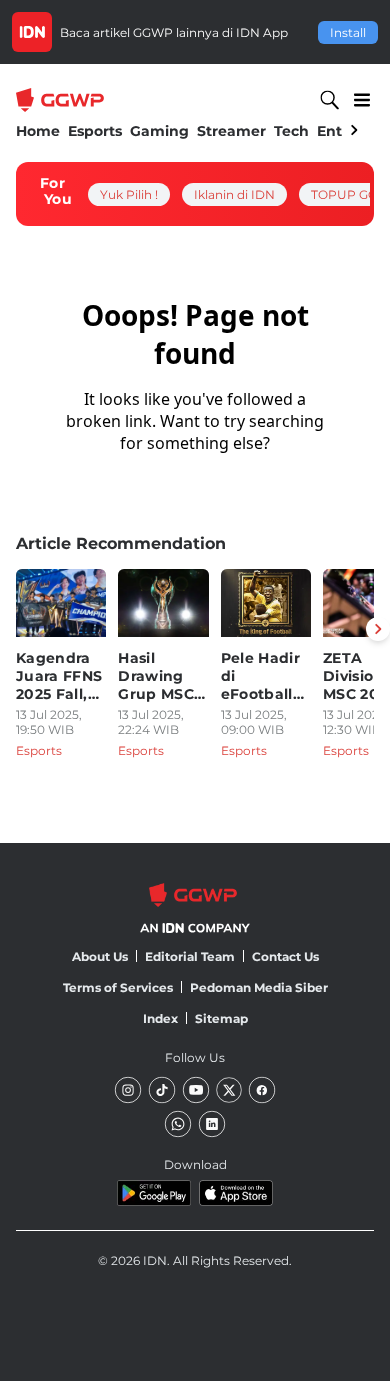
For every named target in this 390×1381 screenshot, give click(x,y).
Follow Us (195, 1057)
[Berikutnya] (378, 629)
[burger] (362, 100)
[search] (330, 100)
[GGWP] (62, 100)
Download (195, 1164)
